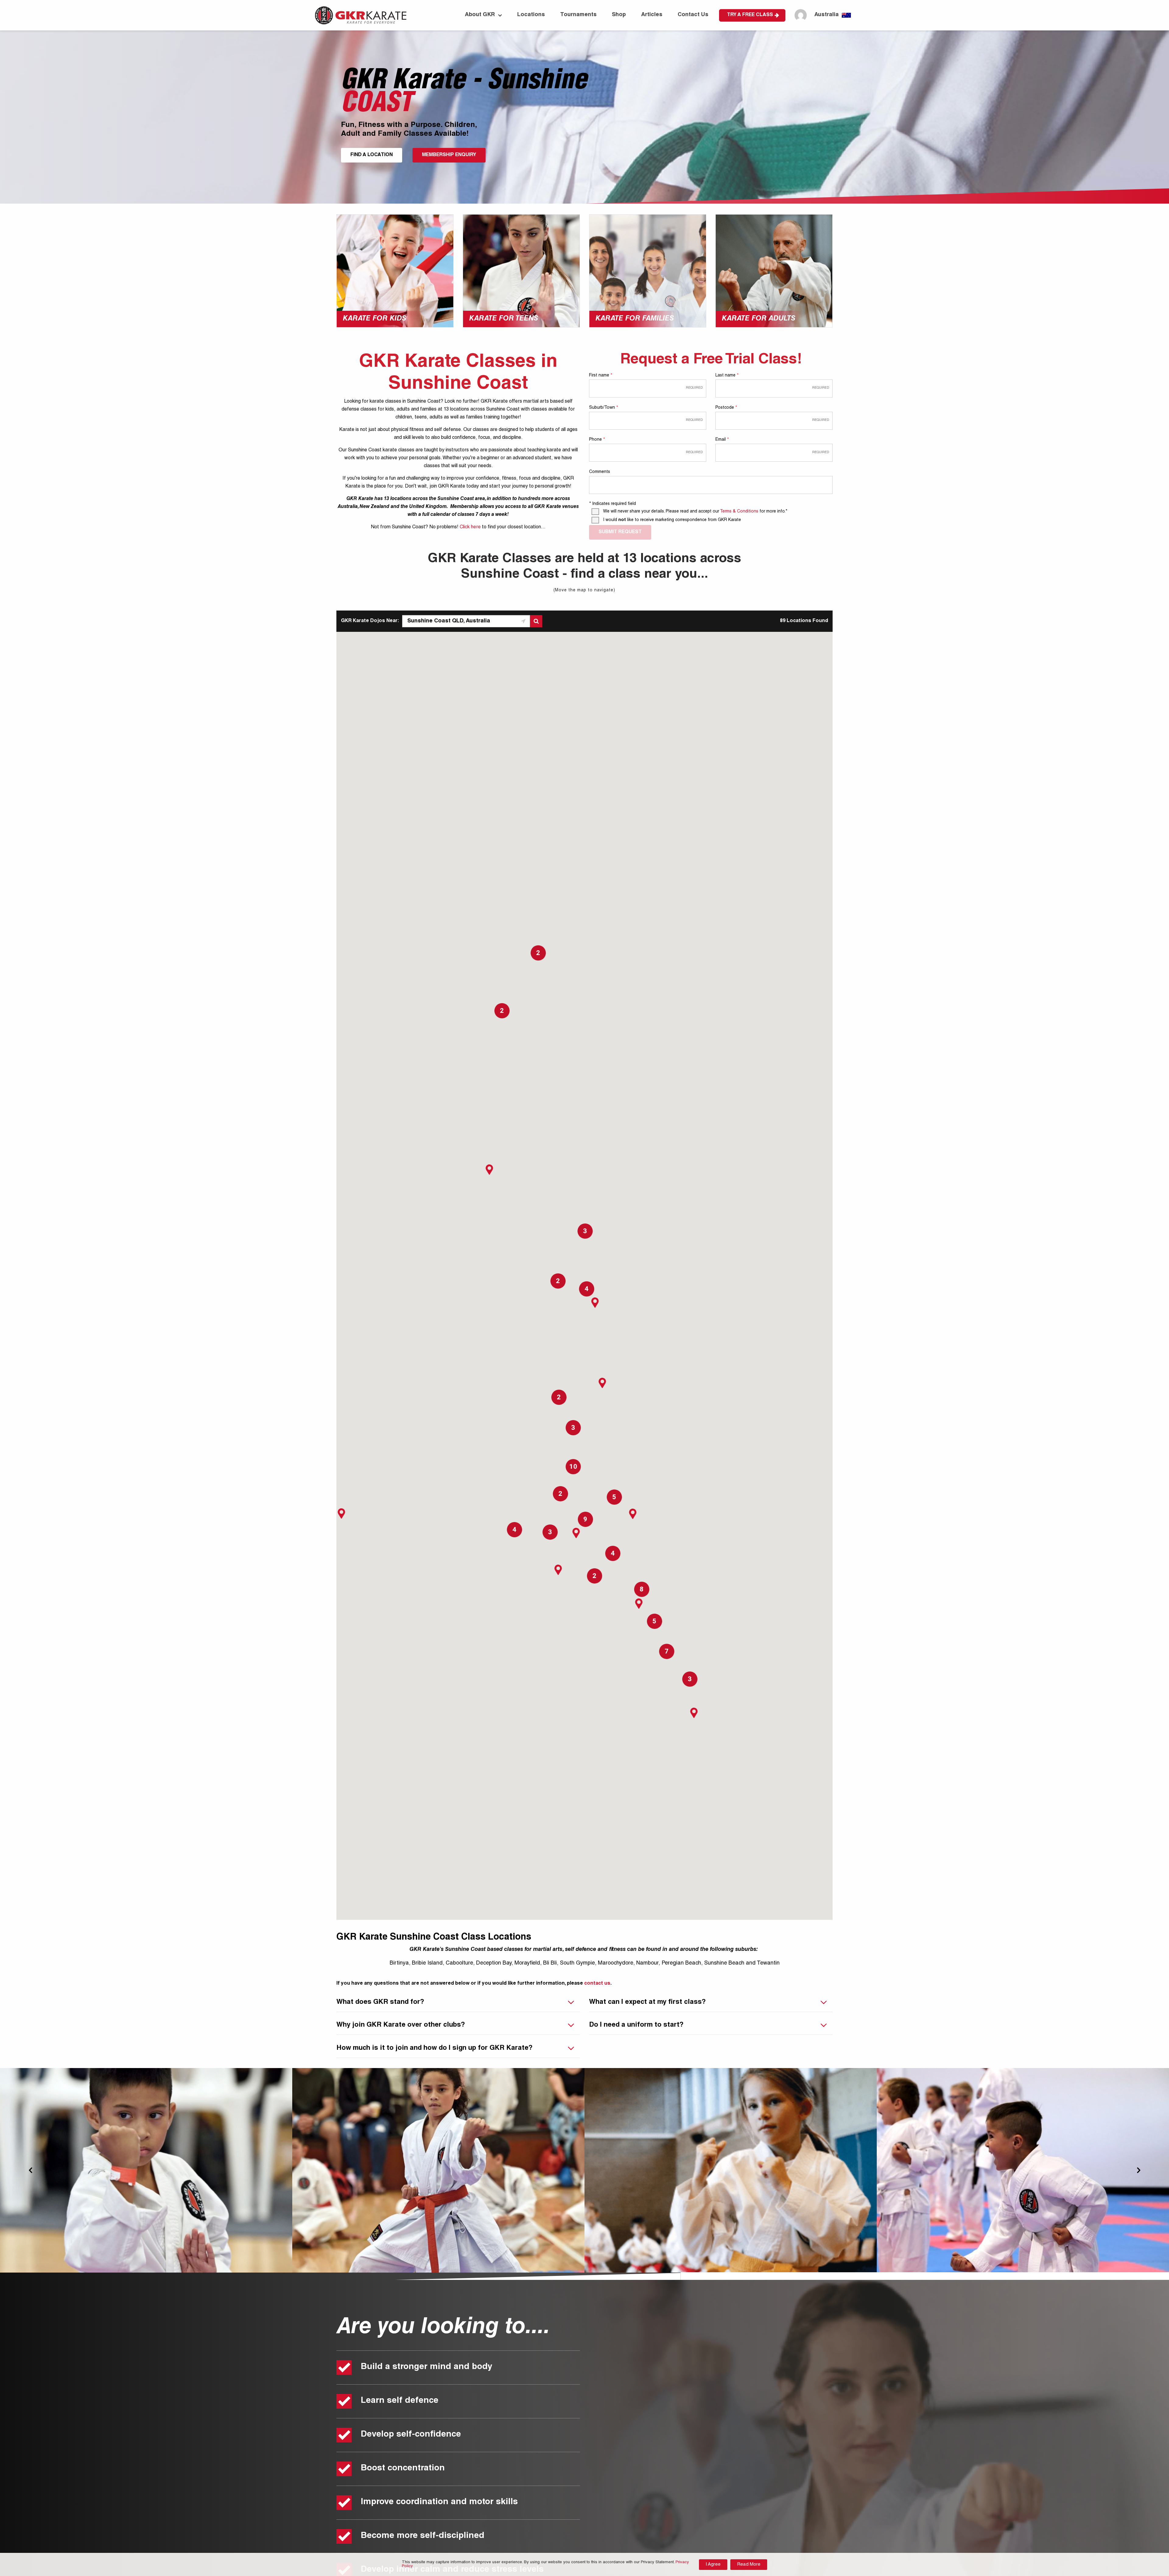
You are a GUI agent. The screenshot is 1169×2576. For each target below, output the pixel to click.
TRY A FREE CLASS (750, 15)
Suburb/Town (603, 408)
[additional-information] (711, 485)
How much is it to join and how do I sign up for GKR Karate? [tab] (434, 2048)
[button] (595, 1303)
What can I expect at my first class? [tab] (647, 2002)
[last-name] (774, 388)
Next (1139, 2170)
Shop (619, 15)
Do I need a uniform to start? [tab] (636, 2025)
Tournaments (578, 15)
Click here (470, 527)
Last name (727, 376)
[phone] (648, 452)
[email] (774, 452)
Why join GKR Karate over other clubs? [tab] (401, 2025)
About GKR (480, 15)
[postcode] (774, 420)
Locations (531, 15)
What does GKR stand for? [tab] (380, 2002)
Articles (652, 15)
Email (722, 440)
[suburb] (648, 420)
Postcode (726, 408)
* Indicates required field (613, 504)
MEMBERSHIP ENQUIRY (449, 155)
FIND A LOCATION (372, 155)
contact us (597, 1984)
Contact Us (693, 15)
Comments (600, 472)
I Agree (713, 2565)
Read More (749, 2565)
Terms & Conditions (739, 512)
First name (600, 376)
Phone (597, 440)
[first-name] (648, 388)
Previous (30, 2170)
